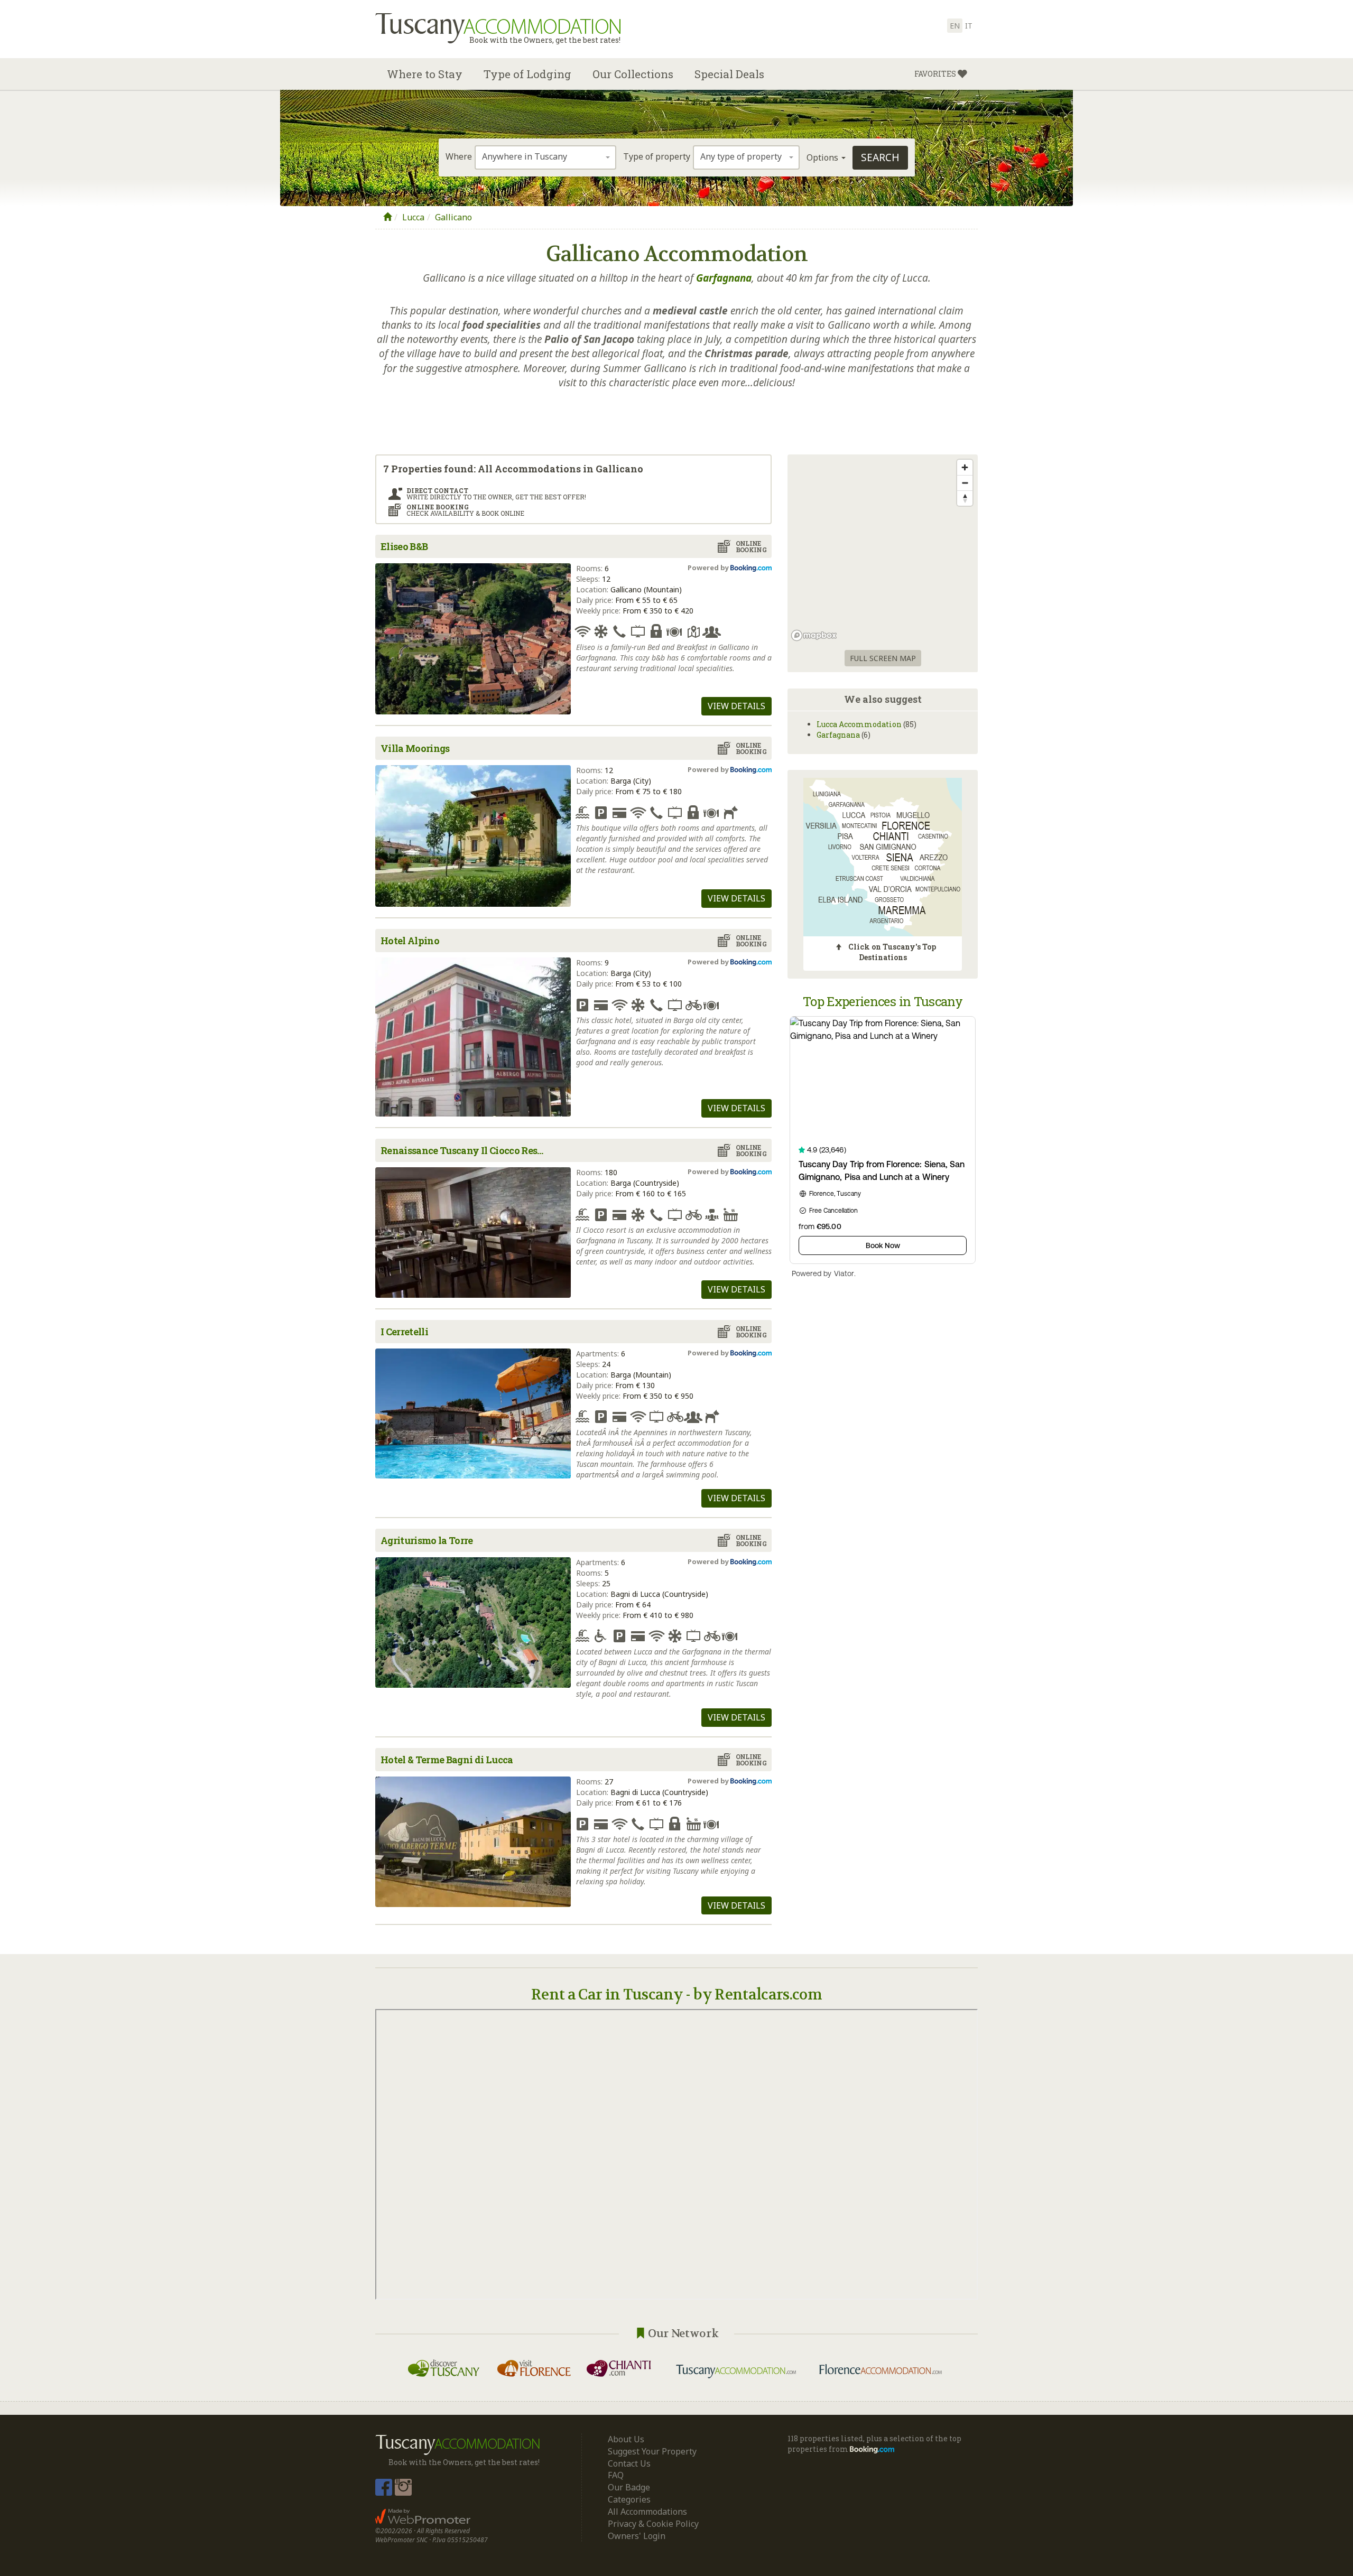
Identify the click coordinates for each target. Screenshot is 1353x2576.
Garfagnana (838, 735)
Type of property (657, 156)
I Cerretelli (404, 1332)
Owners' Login (637, 2536)
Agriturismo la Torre (427, 1540)
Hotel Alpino (410, 941)
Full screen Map (883, 658)
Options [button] (823, 157)
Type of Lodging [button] (527, 74)
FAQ (616, 2475)
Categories (629, 2499)
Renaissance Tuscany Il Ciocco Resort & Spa (465, 1150)
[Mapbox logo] (814, 635)
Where (459, 156)
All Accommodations (647, 2512)
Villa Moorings (415, 748)
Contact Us (629, 2463)
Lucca (413, 217)
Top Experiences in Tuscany (883, 1001)
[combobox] (545, 157)
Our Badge (629, 2487)
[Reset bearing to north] (965, 498)
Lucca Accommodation (859, 724)
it (969, 26)
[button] (941, 74)
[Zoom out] (965, 483)
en (955, 26)
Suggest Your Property (652, 2451)
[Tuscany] (387, 217)
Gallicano (453, 217)
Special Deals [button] (729, 74)
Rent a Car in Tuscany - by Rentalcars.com (676, 1995)
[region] (883, 550)
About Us (626, 2439)
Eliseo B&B (404, 546)
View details (736, 706)
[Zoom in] (965, 467)
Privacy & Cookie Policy (653, 2524)
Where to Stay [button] (425, 74)
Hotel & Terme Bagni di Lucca (447, 1760)
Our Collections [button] (633, 74)
